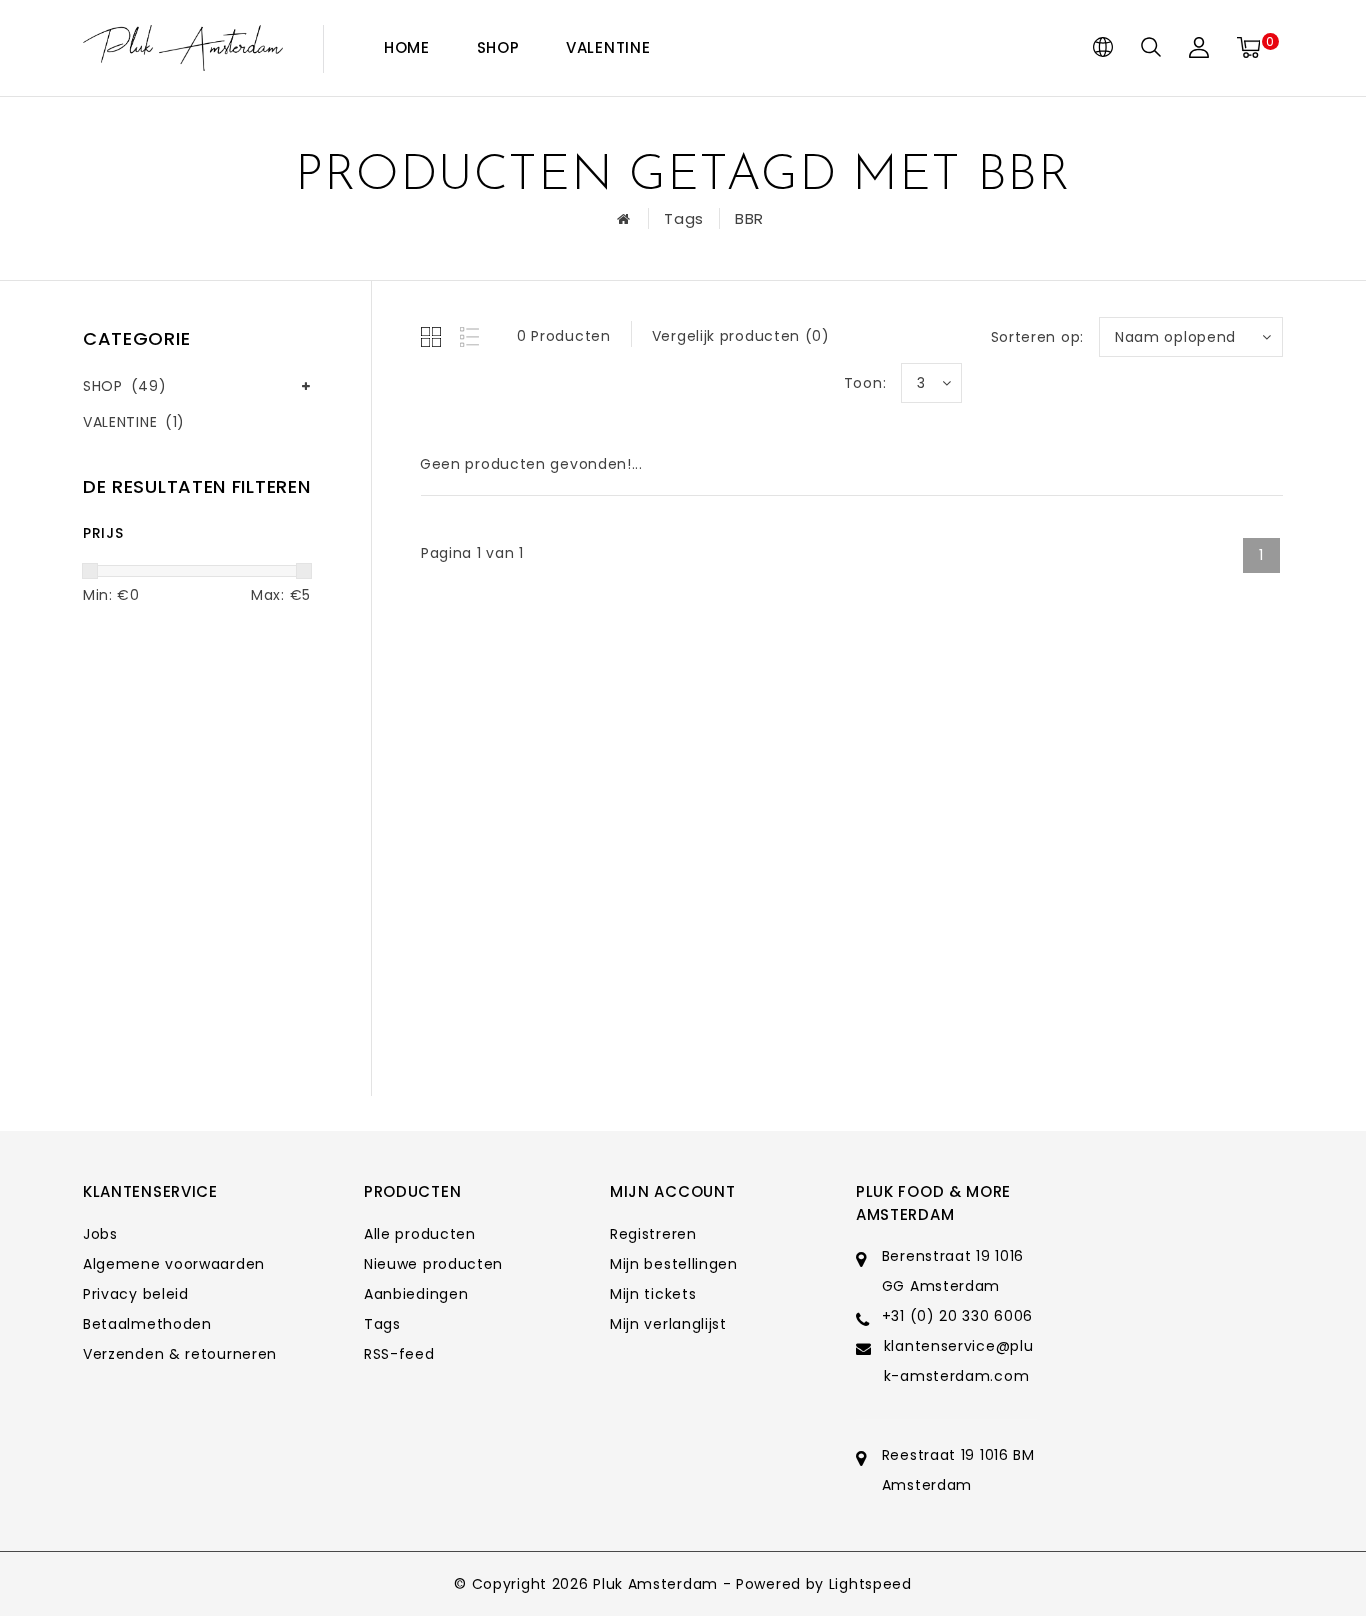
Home (407, 47)
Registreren (653, 1234)
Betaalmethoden (147, 1324)
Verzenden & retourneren (180, 1354)
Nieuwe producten (433, 1264)
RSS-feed (399, 1354)
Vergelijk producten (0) (741, 336)
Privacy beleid (136, 1294)
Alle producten (420, 1234)
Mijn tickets (653, 1294)
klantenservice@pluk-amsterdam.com (959, 1361)
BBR (749, 218)
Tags (684, 218)
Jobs (100, 1234)
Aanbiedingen (416, 1294)
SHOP (498, 47)
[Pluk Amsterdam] (183, 48)
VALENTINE (608, 47)
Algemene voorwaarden (174, 1264)
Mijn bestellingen (674, 1264)
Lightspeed (870, 1584)
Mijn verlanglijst (668, 1324)
